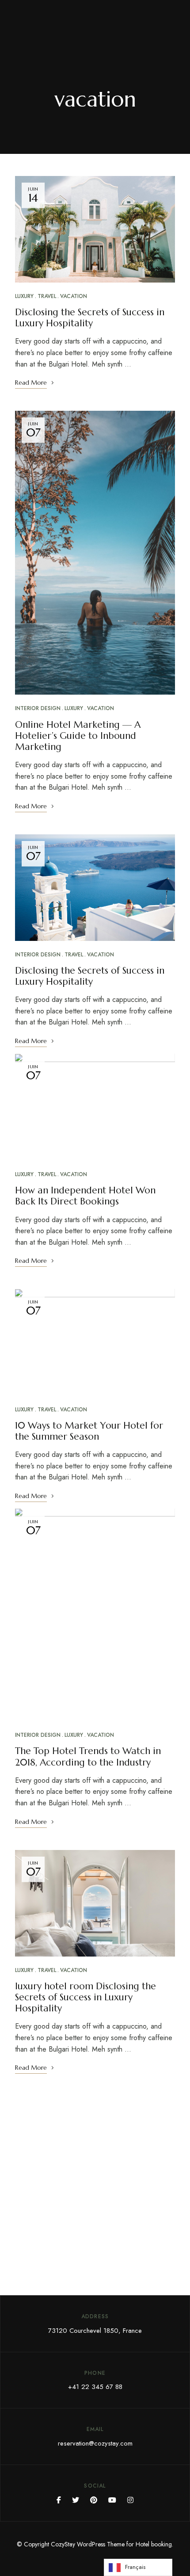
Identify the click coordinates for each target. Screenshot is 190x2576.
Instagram (130, 2500)
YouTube (112, 2500)
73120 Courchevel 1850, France (95, 2331)
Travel (47, 296)
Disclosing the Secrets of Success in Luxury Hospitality (90, 318)
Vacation (74, 296)
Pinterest (94, 2500)
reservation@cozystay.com (95, 2443)
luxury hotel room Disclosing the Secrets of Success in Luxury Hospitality (85, 1997)
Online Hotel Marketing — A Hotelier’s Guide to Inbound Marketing (78, 736)
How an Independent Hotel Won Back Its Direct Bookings (85, 1196)
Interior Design (38, 708)
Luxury (24, 296)
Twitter (76, 2500)
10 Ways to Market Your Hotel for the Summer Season (89, 1431)
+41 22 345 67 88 (95, 2387)
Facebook (59, 2500)
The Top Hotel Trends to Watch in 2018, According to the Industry (88, 1756)
